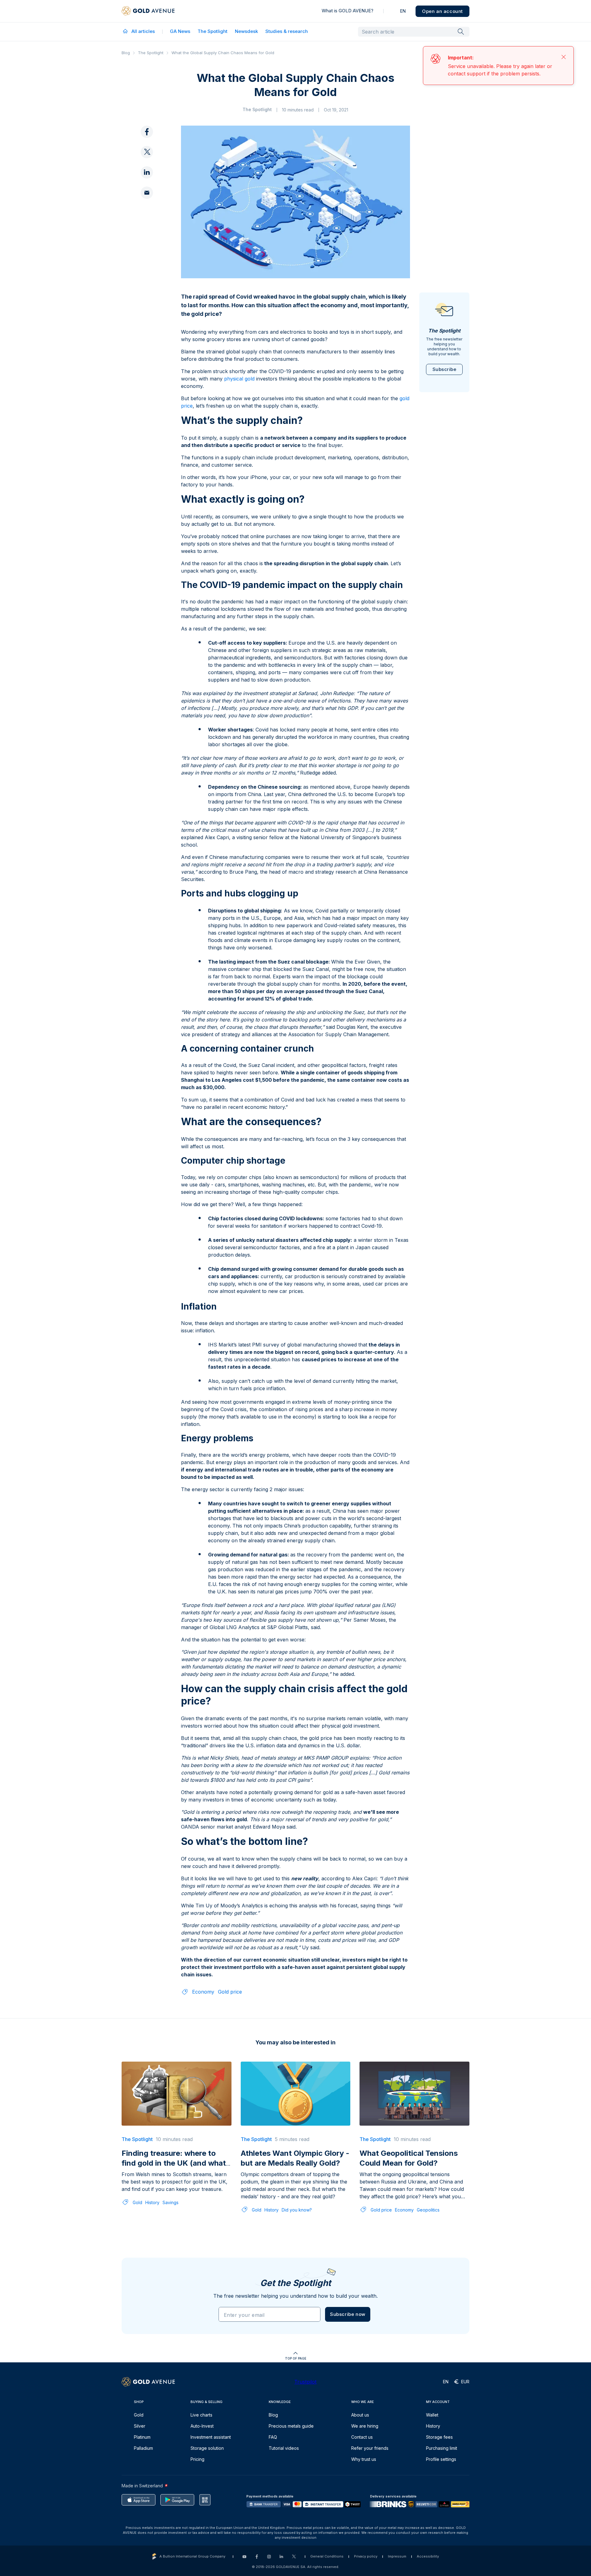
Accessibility (428, 2556)
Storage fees (439, 2437)
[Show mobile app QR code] (205, 2500)
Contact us (362, 2437)
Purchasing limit (442, 2448)
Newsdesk (246, 31)
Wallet (432, 2415)
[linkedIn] (147, 173)
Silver (140, 2426)
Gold (137, 2181)
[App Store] (139, 2500)
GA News (180, 31)
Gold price (230, 1970)
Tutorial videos (284, 2448)
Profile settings (441, 2459)
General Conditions (327, 2556)
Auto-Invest (202, 2426)
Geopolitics (428, 2189)
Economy (203, 1970)
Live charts (201, 2415)
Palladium (143, 2448)
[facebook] (147, 132)
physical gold (239, 357)
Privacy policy (366, 2556)
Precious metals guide (291, 2426)
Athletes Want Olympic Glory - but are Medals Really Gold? (295, 2137)
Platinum (142, 2437)
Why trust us (364, 2459)
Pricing (197, 2459)
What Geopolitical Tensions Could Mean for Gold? (409, 2137)
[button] (348, 2293)
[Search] (461, 31)
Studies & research (287, 31)
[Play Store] (177, 2500)
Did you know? (297, 2189)
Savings (171, 2181)
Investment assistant (211, 2437)
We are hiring (365, 2426)
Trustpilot (305, 2382)
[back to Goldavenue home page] (148, 11)
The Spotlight (213, 31)
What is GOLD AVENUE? (348, 11)
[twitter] (147, 152)
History (152, 2181)
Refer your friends (370, 2448)
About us (360, 2415)
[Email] (147, 193)
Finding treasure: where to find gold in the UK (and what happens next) (174, 2141)
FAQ (273, 2437)
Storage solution (207, 2448)
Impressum (397, 2556)
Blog (126, 53)
